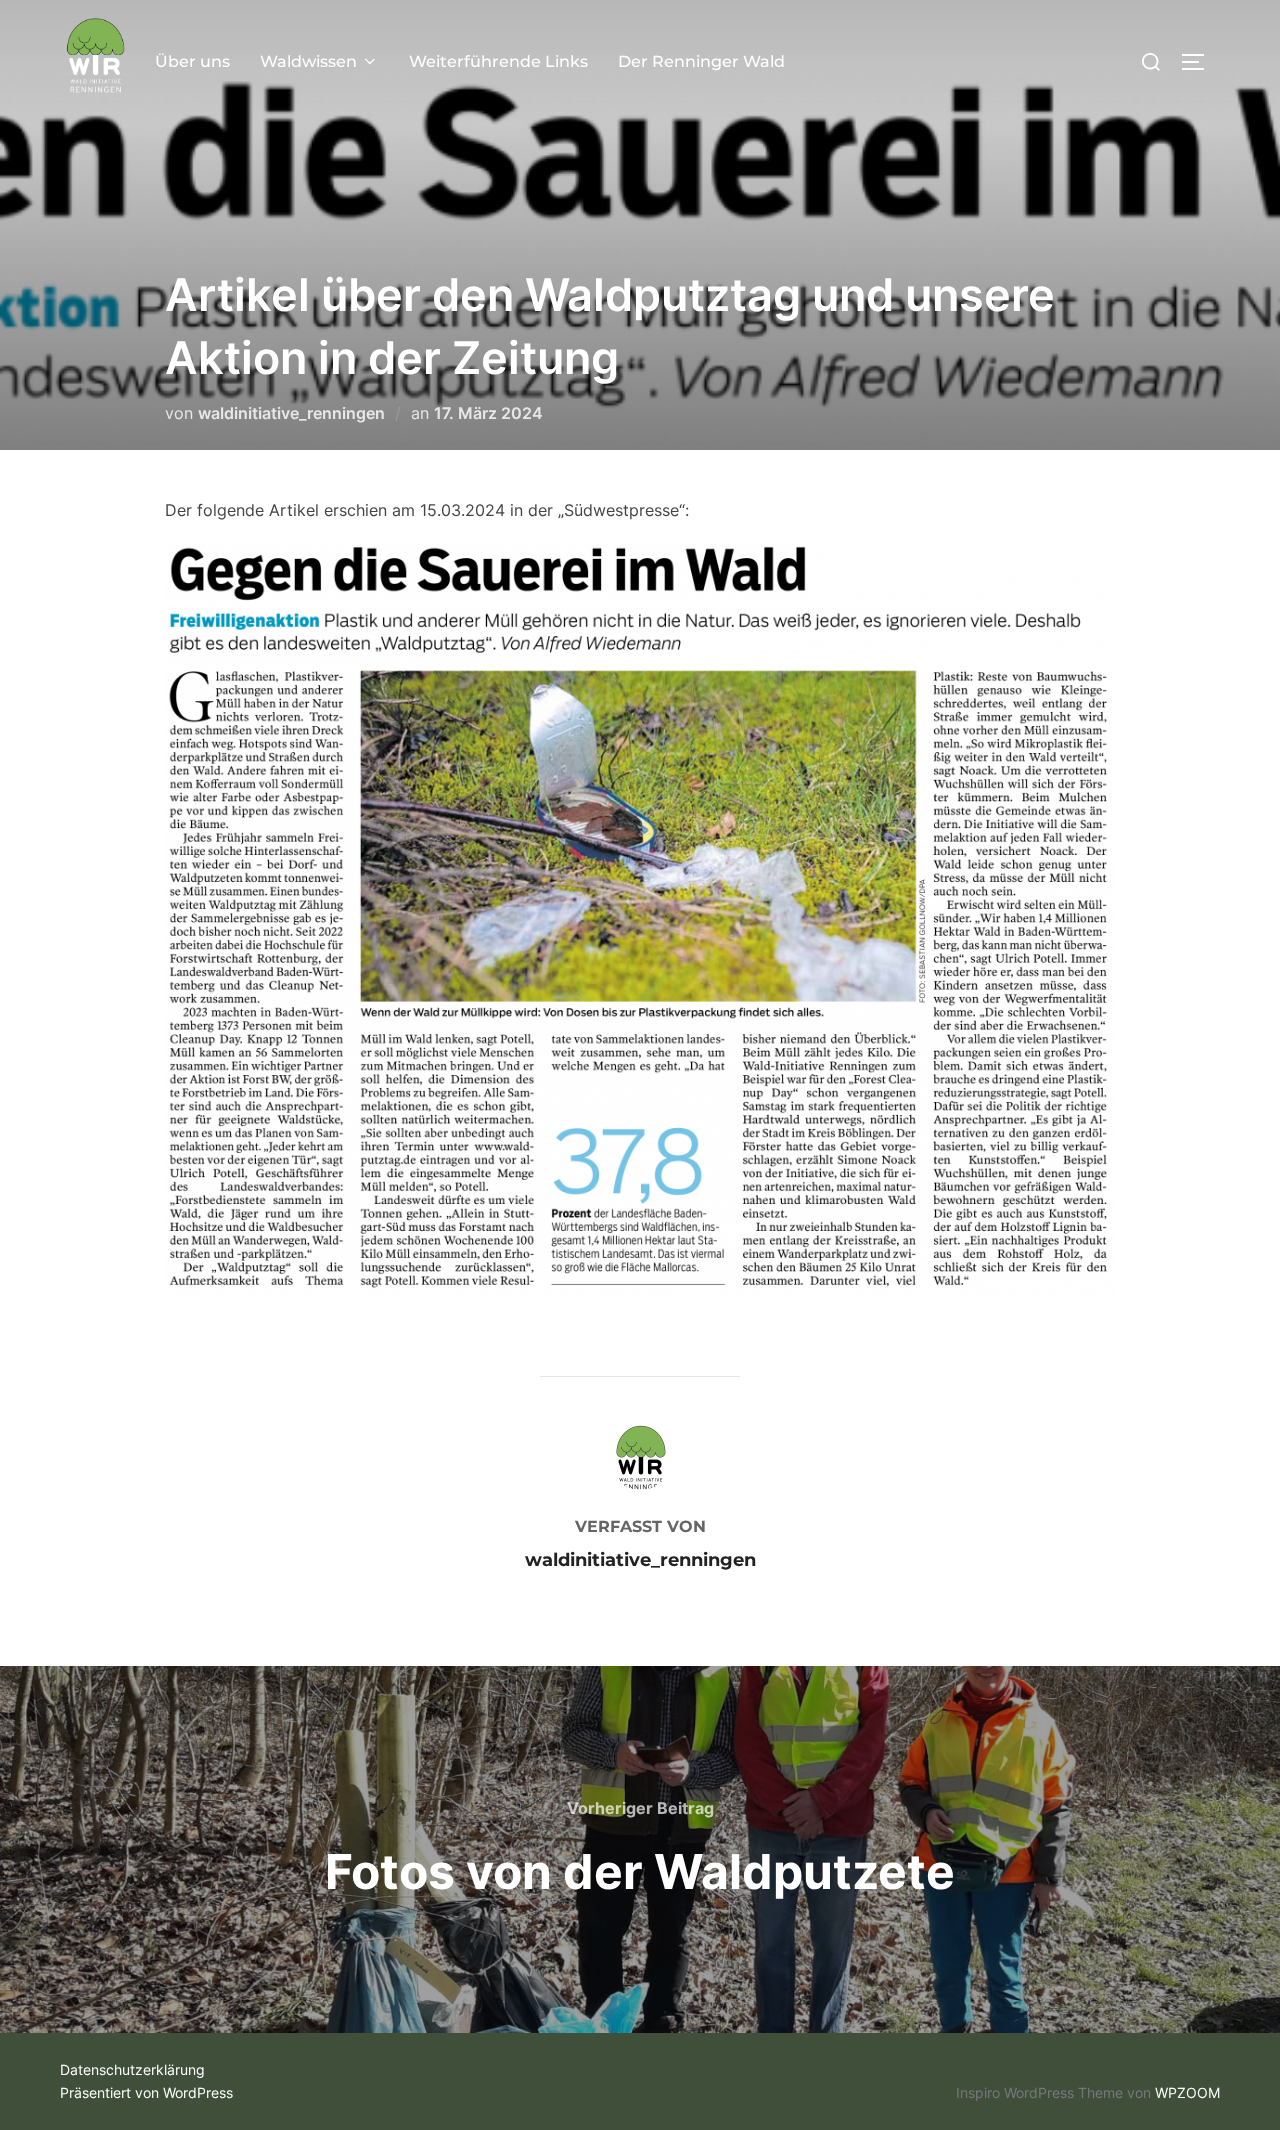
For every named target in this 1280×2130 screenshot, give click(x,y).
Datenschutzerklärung (132, 2069)
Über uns (192, 61)
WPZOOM (1187, 2092)
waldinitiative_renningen (291, 413)
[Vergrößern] (1089, 591)
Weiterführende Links (498, 61)
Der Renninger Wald (701, 61)
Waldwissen (308, 61)
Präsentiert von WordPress (146, 2092)
